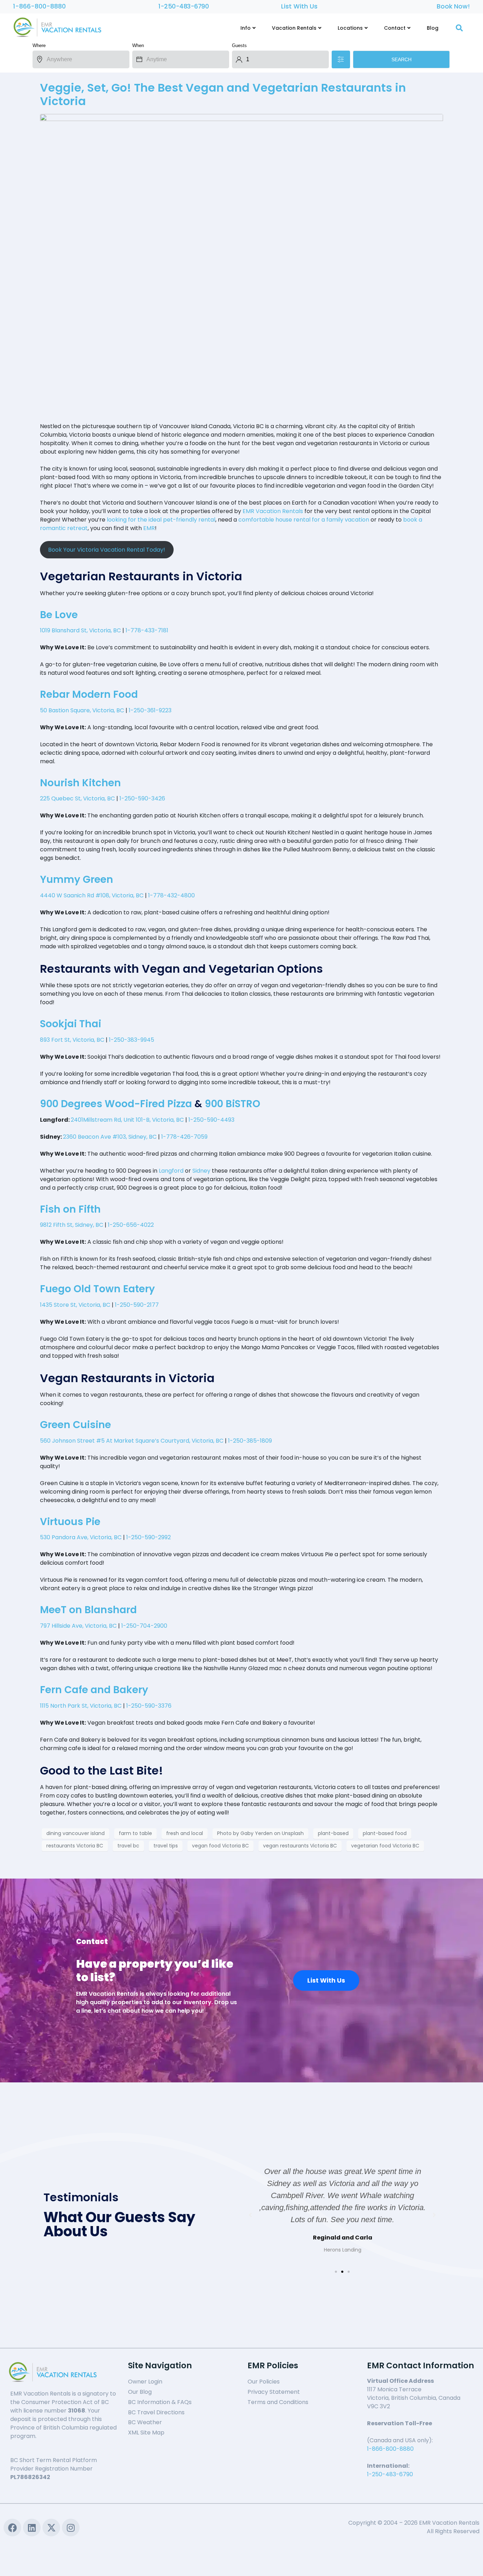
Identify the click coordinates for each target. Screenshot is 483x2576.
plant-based (333, 1833)
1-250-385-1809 (250, 1441)
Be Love (59, 615)
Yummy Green (77, 879)
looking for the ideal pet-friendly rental (161, 520)
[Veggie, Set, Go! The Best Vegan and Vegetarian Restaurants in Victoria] (241, 265)
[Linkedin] (32, 2528)
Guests (239, 45)
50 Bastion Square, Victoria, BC (82, 710)
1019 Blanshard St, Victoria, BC (80, 630)
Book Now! (453, 6)
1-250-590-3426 (142, 798)
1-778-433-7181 (147, 630)
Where (39, 45)
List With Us (299, 6)
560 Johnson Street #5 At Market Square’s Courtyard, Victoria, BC (132, 1441)
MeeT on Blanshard (88, 1610)
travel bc (128, 1846)
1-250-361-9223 (150, 710)
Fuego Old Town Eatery (97, 1289)
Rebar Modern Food (89, 694)
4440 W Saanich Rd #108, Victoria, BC (92, 895)
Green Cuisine (75, 1425)
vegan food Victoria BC (220, 1846)
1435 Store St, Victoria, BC (75, 1305)
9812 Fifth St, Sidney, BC (72, 1225)
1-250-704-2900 (144, 1626)
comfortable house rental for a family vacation (304, 520)
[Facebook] (12, 2528)
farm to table (135, 1833)
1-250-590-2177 (137, 1305)
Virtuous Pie (70, 1522)
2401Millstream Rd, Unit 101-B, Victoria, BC (127, 1120)
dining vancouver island (75, 1833)
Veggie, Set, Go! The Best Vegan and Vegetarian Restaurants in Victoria (223, 94)
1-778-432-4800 (171, 895)
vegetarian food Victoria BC (385, 1846)
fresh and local (185, 1833)
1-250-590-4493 (211, 1120)
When (138, 45)
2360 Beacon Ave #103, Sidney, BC (110, 1137)
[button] (336, 2272)
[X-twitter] (51, 2528)
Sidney (201, 1171)
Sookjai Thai (71, 1024)
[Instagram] (71, 2528)
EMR (149, 528)
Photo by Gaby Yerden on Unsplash (260, 1833)
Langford (171, 1171)
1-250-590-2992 (149, 1537)
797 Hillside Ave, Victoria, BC (78, 1626)
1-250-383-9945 (132, 1040)
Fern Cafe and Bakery (94, 1690)
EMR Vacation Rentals (273, 511)
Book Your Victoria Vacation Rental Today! (107, 550)
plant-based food (385, 1833)
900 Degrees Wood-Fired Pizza (116, 1104)
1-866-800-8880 (39, 6)
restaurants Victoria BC (75, 1846)
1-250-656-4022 (131, 1225)
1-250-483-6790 (184, 6)
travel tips (166, 1846)
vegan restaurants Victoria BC (300, 1846)
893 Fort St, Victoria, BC (72, 1040)
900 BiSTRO (232, 1104)
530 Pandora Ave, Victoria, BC (81, 1537)
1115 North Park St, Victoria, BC (81, 1706)
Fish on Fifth (70, 1209)
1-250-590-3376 (149, 1706)
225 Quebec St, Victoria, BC (77, 798)
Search (401, 59)
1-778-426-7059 (184, 1137)
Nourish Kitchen (80, 783)
